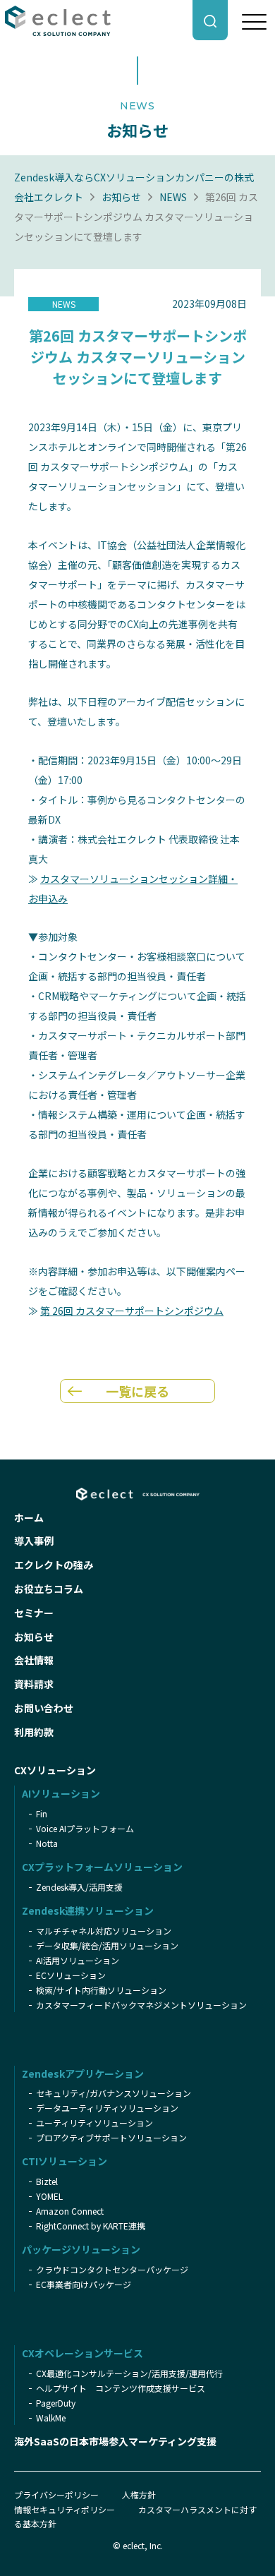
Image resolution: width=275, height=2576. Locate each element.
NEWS (173, 197)
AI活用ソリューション (78, 1960)
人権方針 (139, 2494)
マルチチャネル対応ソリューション (104, 1931)
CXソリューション (55, 1770)
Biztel (47, 2181)
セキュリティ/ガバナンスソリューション (114, 2093)
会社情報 (34, 1660)
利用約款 (34, 1732)
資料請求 (34, 1684)
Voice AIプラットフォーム (85, 1828)
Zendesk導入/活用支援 (79, 1887)
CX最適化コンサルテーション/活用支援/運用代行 (129, 2373)
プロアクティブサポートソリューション (111, 2137)
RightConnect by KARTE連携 (91, 2226)
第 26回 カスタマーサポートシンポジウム (132, 1311)
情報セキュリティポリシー (65, 2509)
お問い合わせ (44, 1708)
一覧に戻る (137, 1391)
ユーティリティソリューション (94, 2123)
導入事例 (34, 1541)
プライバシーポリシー (56, 2494)
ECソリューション (71, 1975)
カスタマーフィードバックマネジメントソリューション (141, 2005)
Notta (47, 1843)
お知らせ (121, 197)
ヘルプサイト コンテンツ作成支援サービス (121, 2388)
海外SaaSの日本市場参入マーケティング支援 (115, 2441)
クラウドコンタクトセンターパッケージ (112, 2269)
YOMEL (49, 2196)
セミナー (34, 1613)
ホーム (29, 1517)
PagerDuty (56, 2403)
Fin (42, 1813)
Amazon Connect (70, 2211)
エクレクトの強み (54, 1565)
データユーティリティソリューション (107, 2108)
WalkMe (51, 2418)
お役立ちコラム (49, 1589)
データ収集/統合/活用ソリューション (107, 1945)
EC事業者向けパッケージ (84, 2284)
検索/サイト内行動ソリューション (101, 1990)
